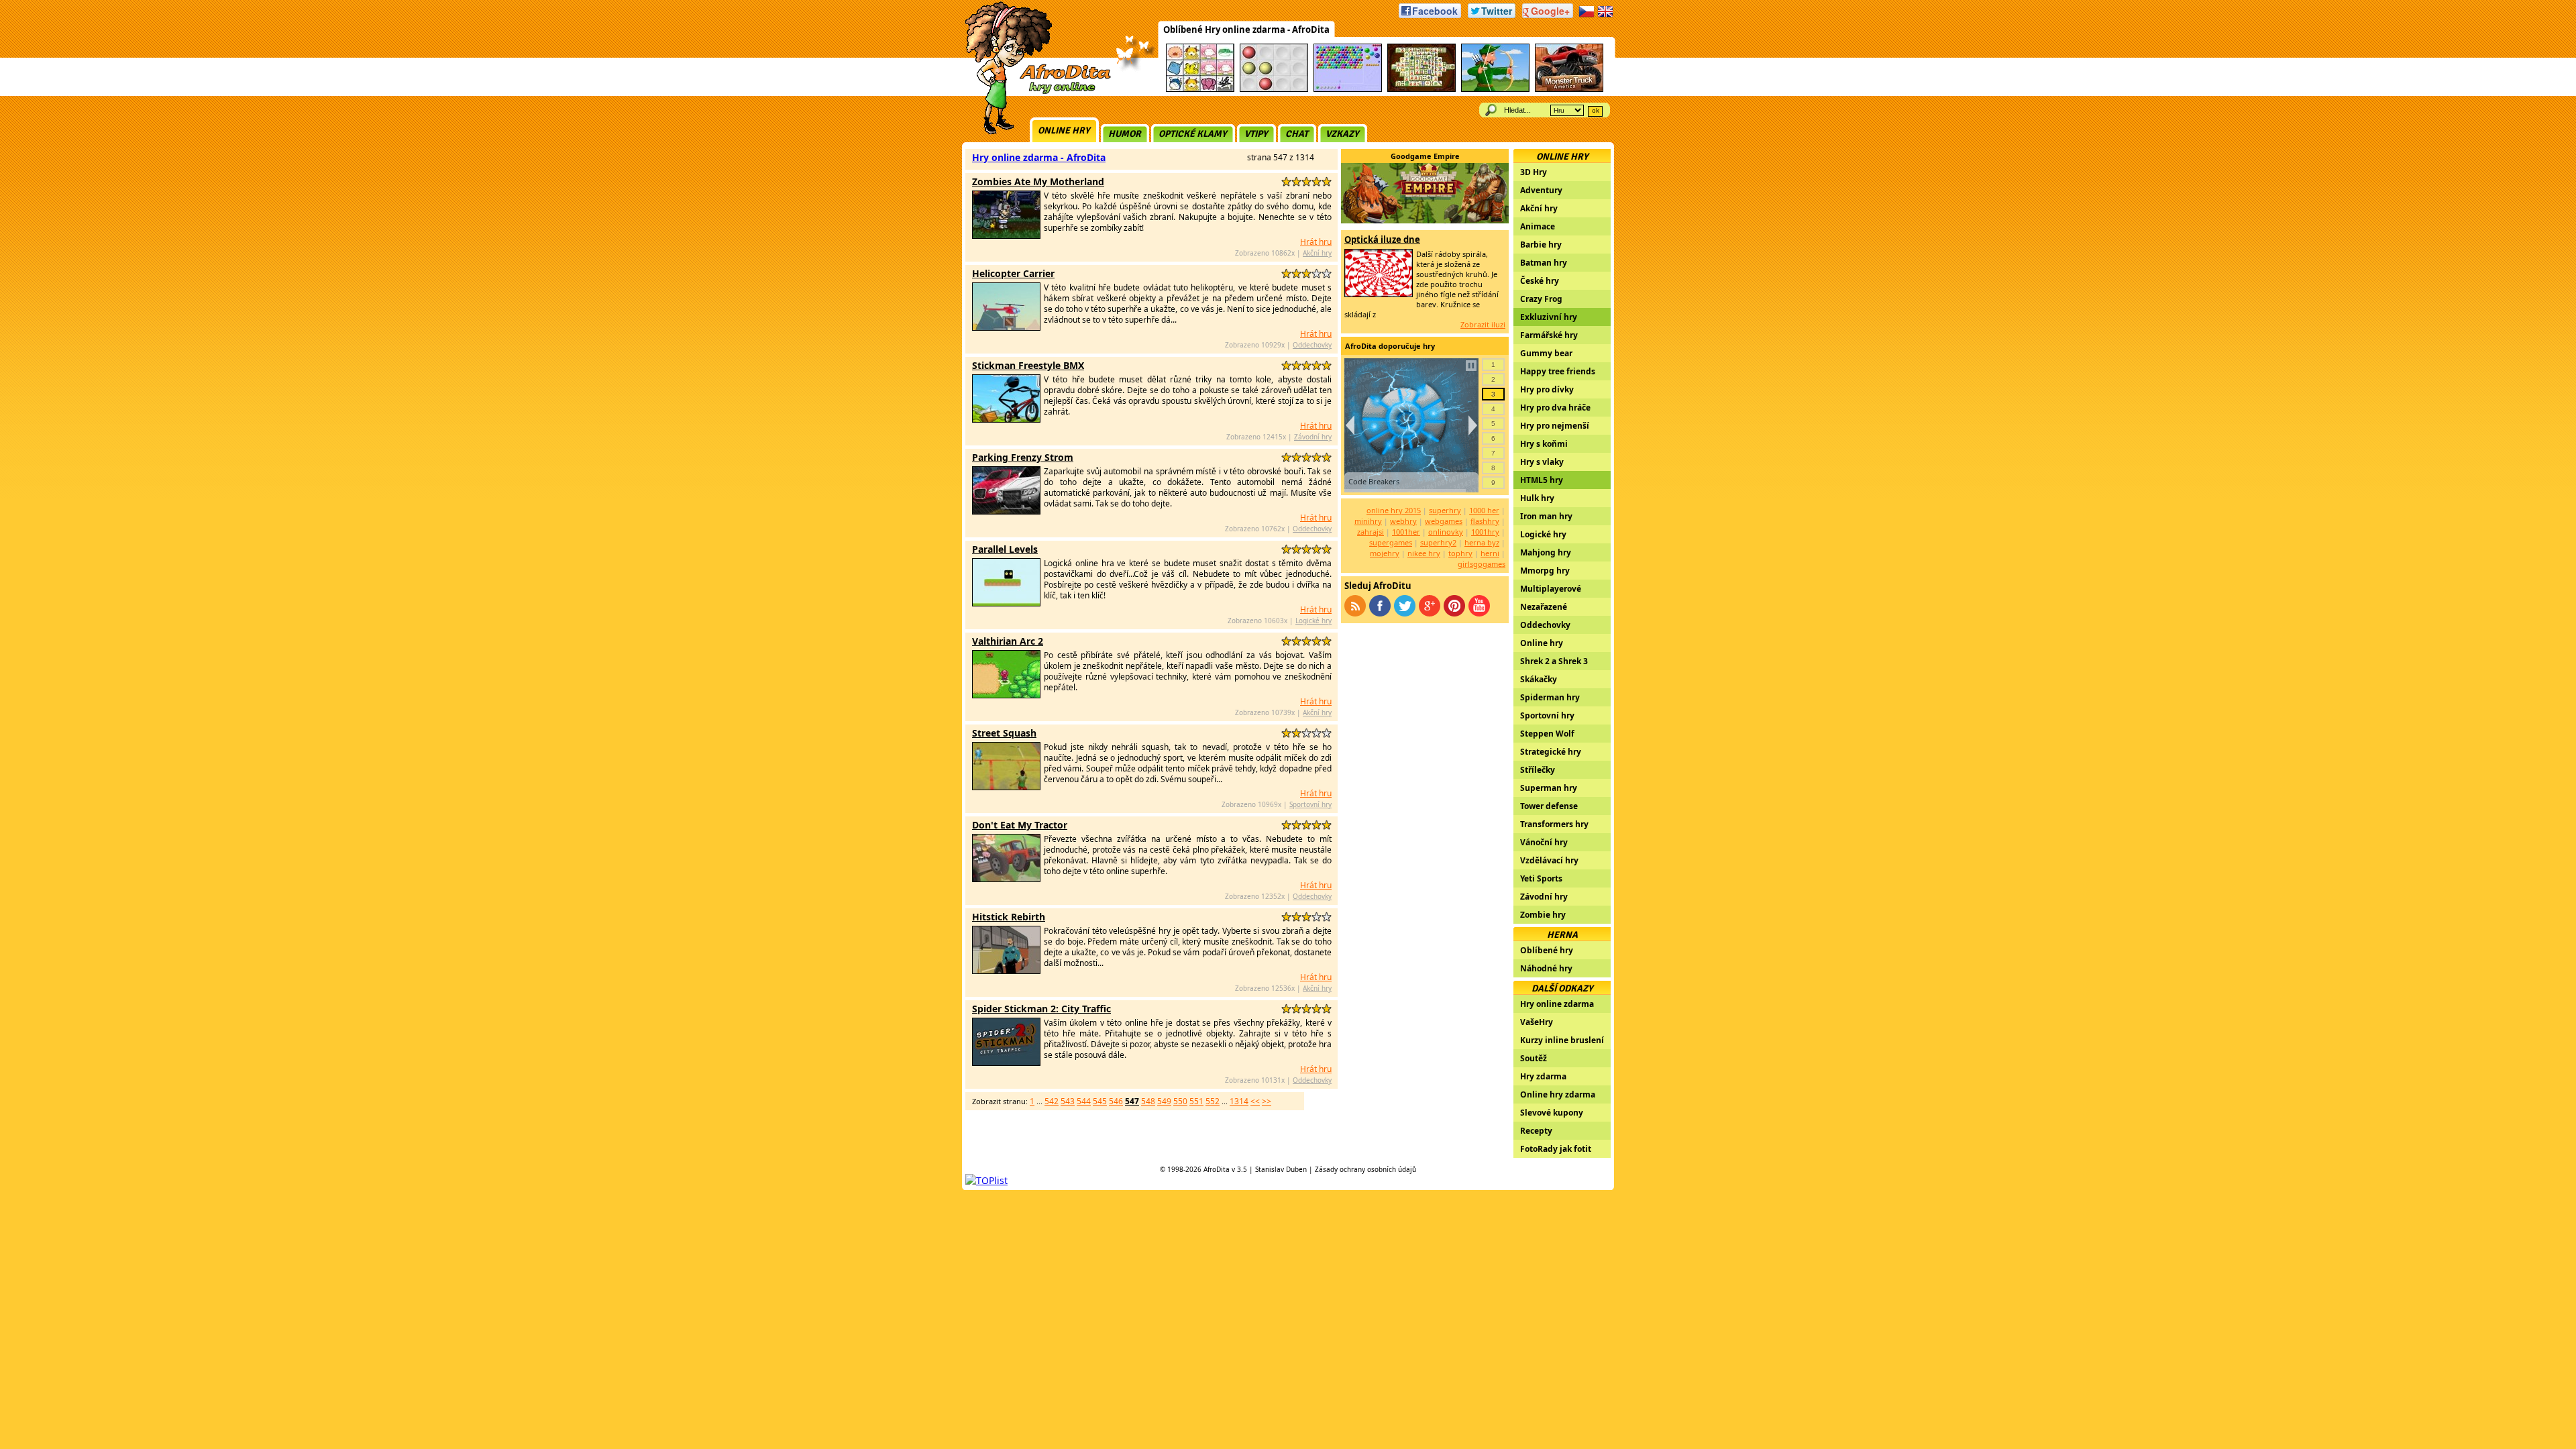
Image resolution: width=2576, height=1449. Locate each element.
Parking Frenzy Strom (1023, 457)
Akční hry (1317, 253)
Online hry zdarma (1558, 1094)
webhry (1403, 521)
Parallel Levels (1005, 549)
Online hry (1064, 130)
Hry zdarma (1543, 1076)
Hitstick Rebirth (1009, 917)
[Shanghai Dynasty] (1421, 90)
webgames (1444, 521)
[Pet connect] (1200, 90)
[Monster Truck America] (1569, 90)
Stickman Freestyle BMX (1028, 365)
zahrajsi (1371, 532)
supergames (1391, 542)
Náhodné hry (1546, 968)
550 (1180, 1101)
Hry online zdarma (1557, 1004)
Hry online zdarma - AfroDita (1039, 157)
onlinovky (1446, 532)
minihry (1368, 521)
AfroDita (1217, 1169)
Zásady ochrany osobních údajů (1365, 1169)
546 (1116, 1101)
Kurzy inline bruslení (1562, 1040)
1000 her (1484, 510)
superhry (1445, 510)
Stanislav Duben (1281, 1169)
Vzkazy (1342, 134)
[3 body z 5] (1306, 181)
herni (1490, 553)
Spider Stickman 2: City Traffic (1041, 1009)
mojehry (1385, 553)
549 (1164, 1101)
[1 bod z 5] (1286, 181)
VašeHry (1537, 1022)
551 (1196, 1101)
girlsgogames (1482, 564)
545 (1100, 1101)
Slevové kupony (1552, 1113)
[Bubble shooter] (1348, 90)
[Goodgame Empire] (1425, 220)
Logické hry (1313, 621)
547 (1132, 1101)
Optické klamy (1193, 134)
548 (1148, 1101)
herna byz (1482, 542)
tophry (1460, 553)
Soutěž (1534, 1058)
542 (1052, 1101)
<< (1255, 1101)
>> (1267, 1101)
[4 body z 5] (1317, 181)
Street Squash (1004, 733)
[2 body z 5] (1296, 181)
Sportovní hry (1310, 804)
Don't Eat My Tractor (1020, 825)
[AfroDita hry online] (1033, 92)
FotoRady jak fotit (1556, 1149)
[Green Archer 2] (1495, 90)
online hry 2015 (1394, 510)
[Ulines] (1274, 90)
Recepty (1536, 1131)
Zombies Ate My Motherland (1038, 181)
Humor (1125, 134)
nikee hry (1424, 553)
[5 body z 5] (1327, 181)
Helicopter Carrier (1013, 273)
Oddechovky (1312, 345)
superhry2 (1438, 542)
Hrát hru (1316, 242)
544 (1084, 1101)
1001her (1406, 532)
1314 (1239, 1101)
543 (1068, 1101)
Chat (1297, 134)
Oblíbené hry (1547, 950)
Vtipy (1256, 134)
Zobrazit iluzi (1483, 324)
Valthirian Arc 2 (1008, 641)
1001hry (1485, 532)
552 (1213, 1101)
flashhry (1485, 521)
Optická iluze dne (1382, 239)
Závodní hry (1313, 437)
